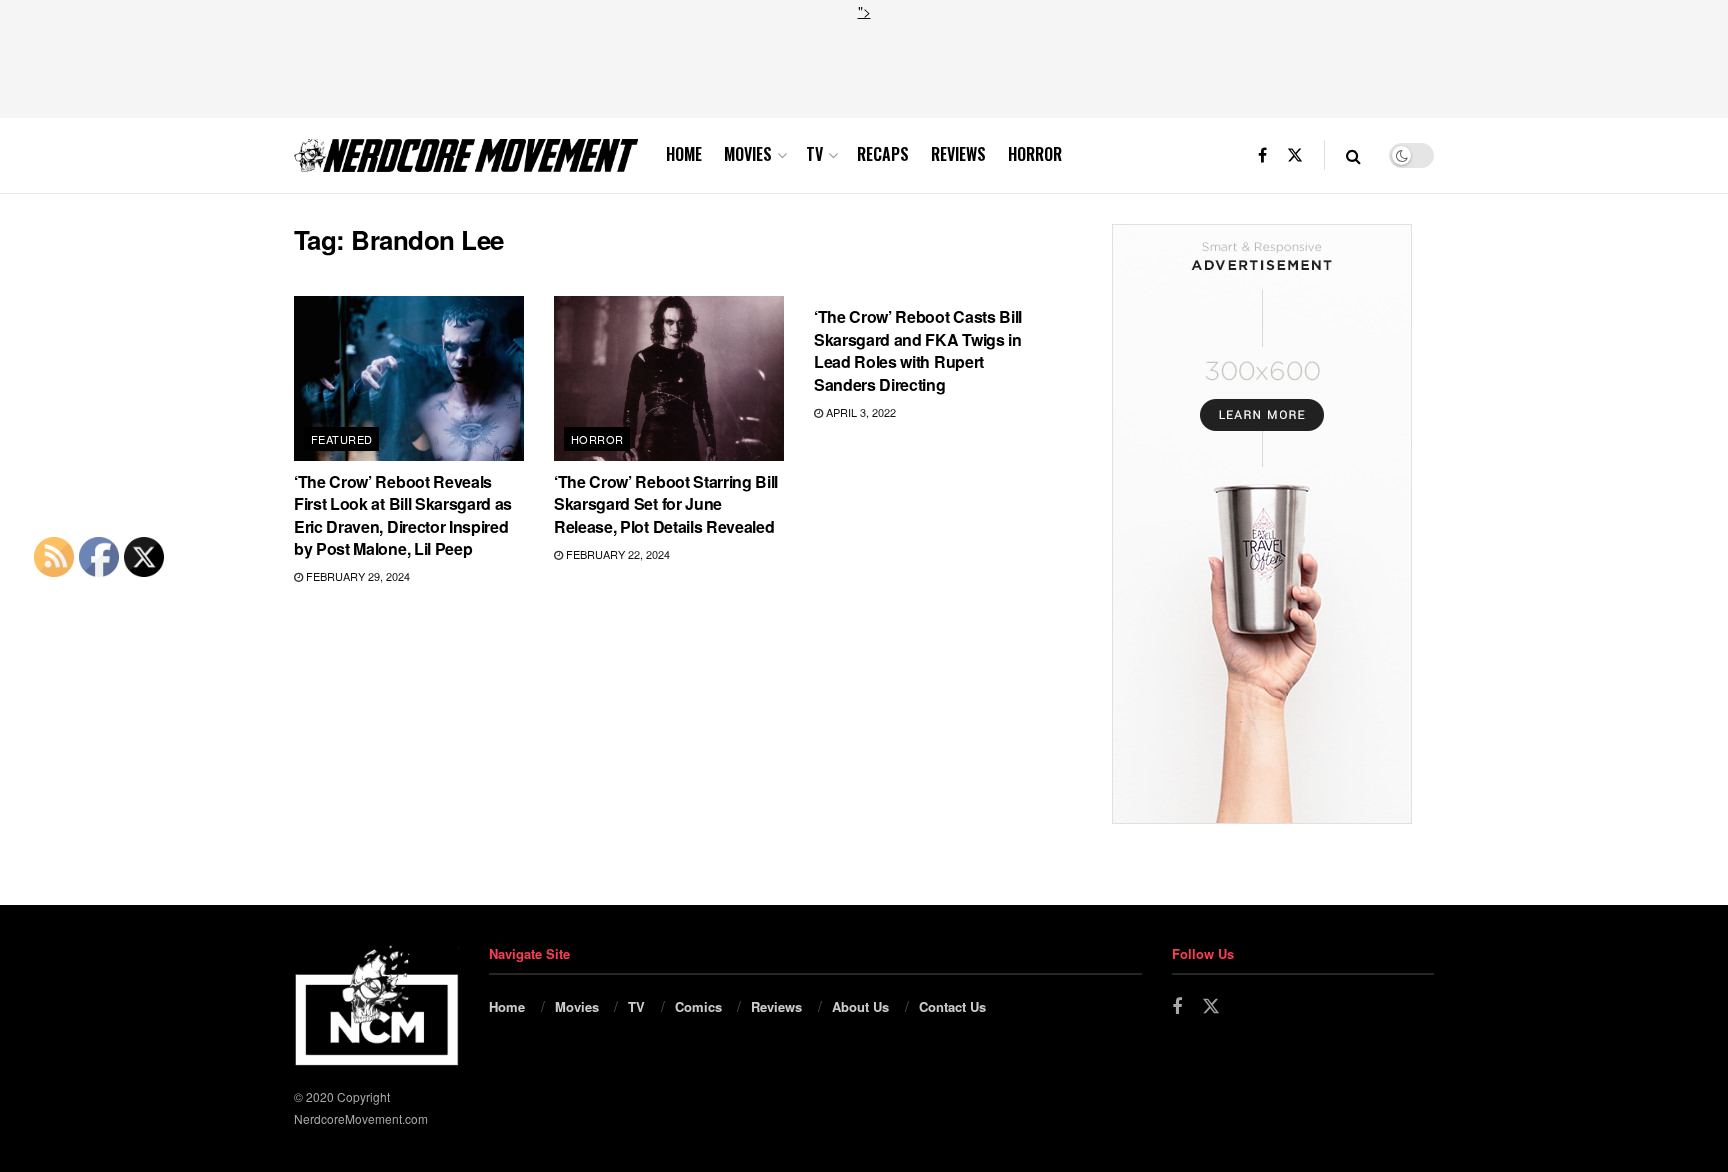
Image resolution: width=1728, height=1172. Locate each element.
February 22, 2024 (616, 554)
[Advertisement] (864, 67)
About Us (860, 1006)
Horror (1035, 154)
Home (684, 154)
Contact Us (952, 1006)
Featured (342, 439)
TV (814, 154)
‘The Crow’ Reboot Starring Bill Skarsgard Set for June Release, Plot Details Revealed (666, 504)
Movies (748, 154)
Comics (698, 1006)
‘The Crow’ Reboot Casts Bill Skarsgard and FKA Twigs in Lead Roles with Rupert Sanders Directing (918, 350)
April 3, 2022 (859, 412)
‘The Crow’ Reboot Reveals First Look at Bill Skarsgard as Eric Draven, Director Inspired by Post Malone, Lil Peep (403, 515)
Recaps (883, 154)
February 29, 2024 (356, 576)
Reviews (958, 154)
